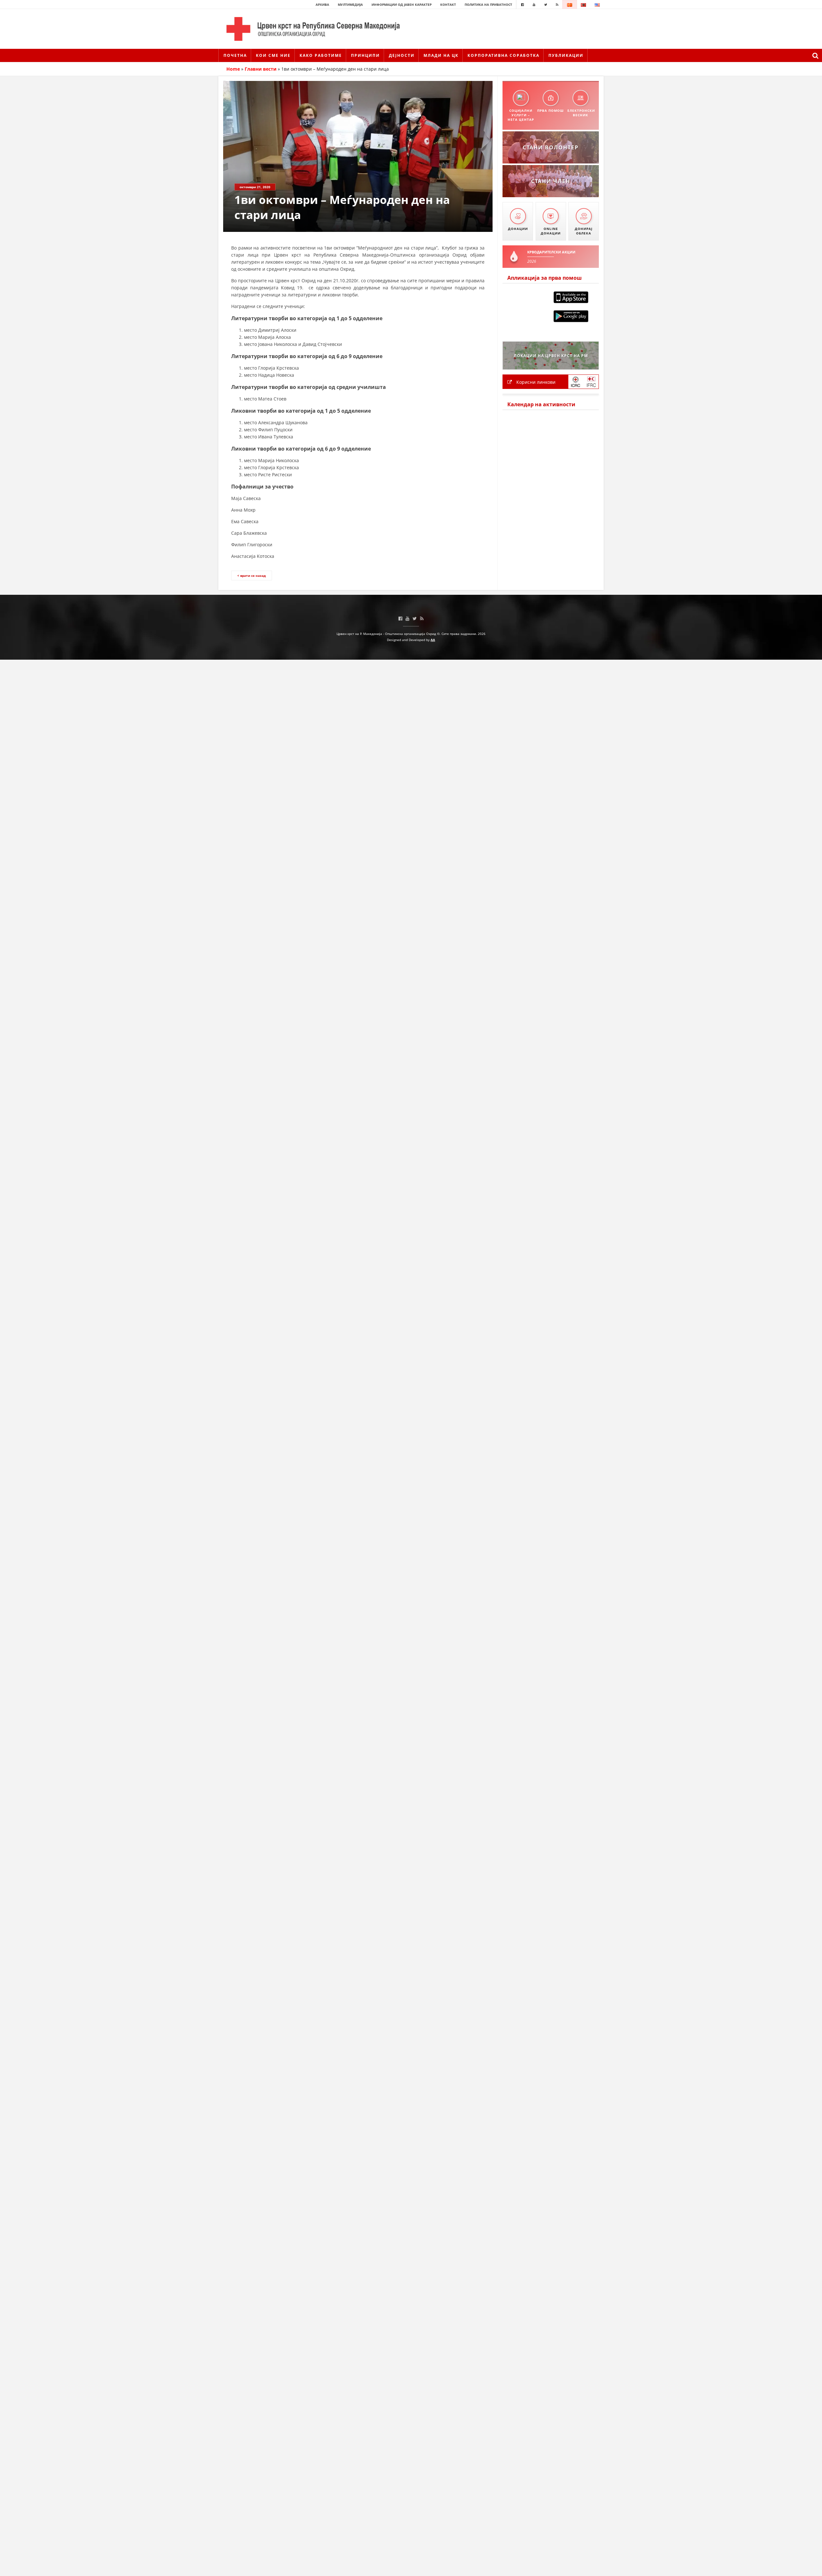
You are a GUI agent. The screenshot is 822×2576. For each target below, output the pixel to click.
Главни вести (261, 69)
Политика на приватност (488, 4)
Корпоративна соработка (503, 55)
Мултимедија (350, 4)
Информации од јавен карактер (402, 4)
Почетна (235, 55)
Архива (322, 4)
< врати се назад (252, 576)
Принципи (365, 55)
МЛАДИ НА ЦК (441, 55)
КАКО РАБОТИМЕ (321, 55)
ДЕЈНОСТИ (402, 55)
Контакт (448, 4)
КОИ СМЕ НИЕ (273, 55)
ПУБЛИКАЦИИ (566, 55)
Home (233, 69)
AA (433, 640)
